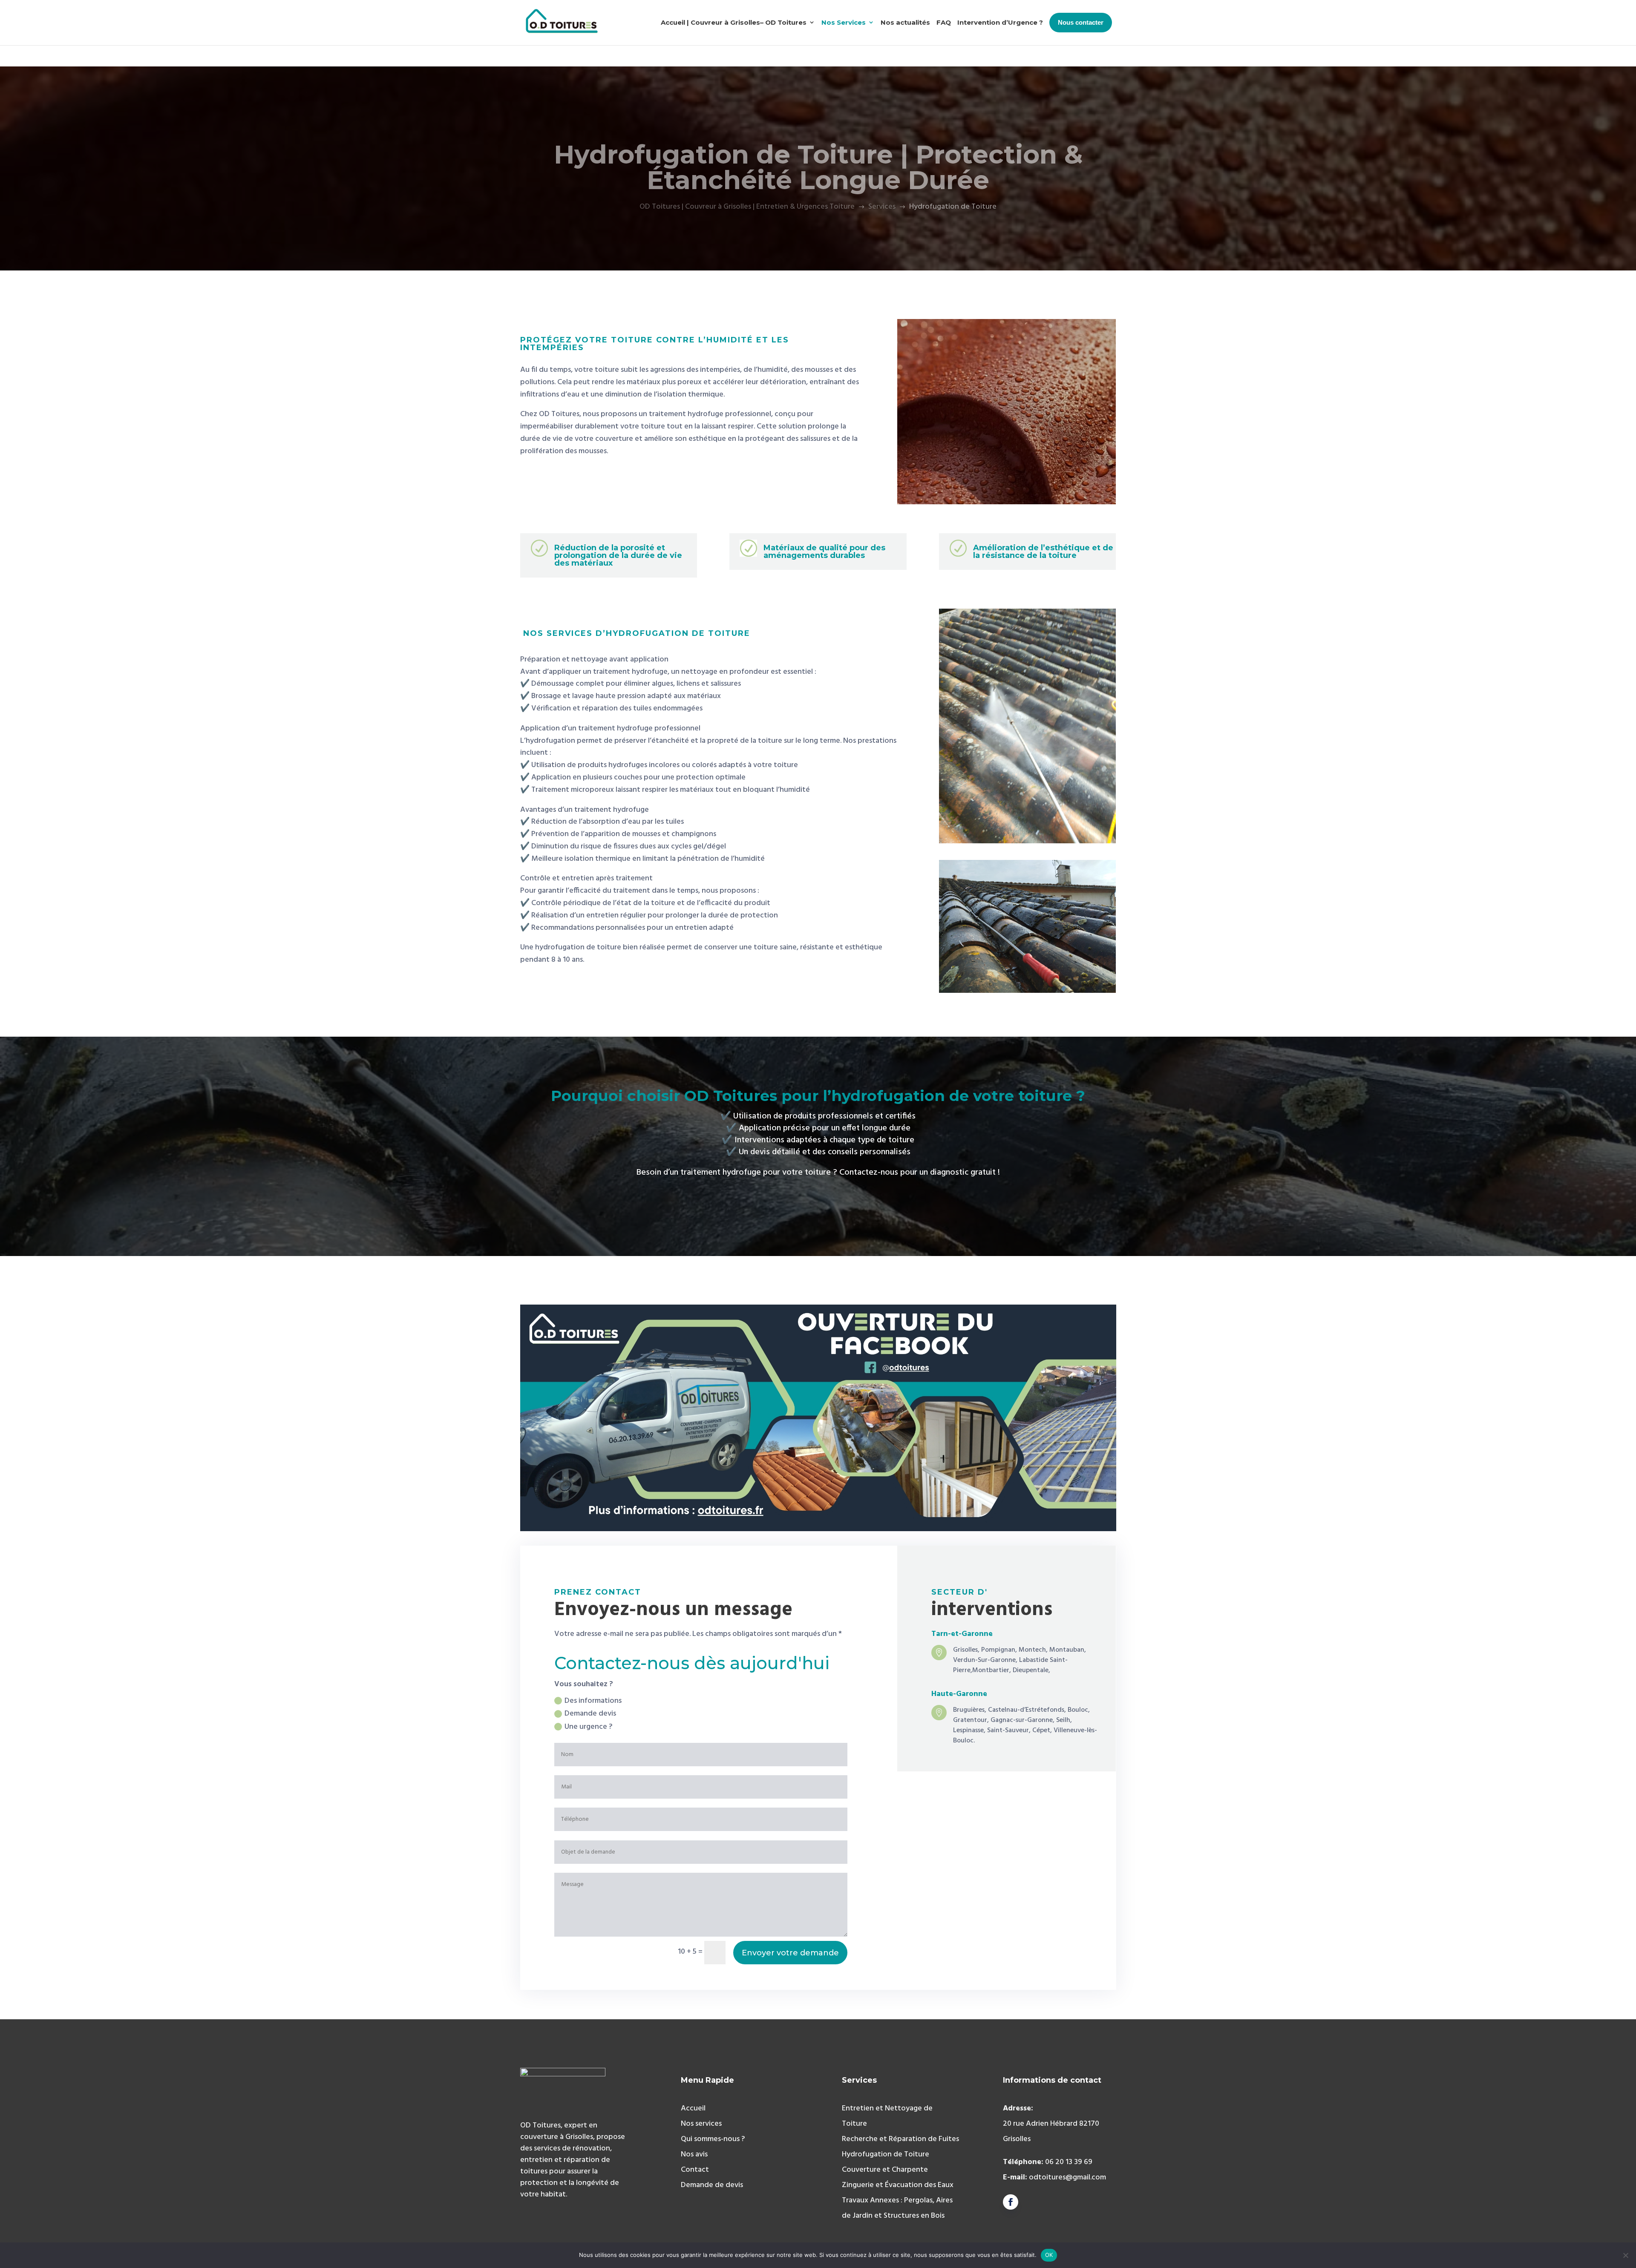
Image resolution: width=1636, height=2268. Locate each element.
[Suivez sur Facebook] (1011, 2202)
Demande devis (590, 1714)
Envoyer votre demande (790, 1953)
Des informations (593, 1701)
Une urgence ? (588, 1727)
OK (1049, 2255)
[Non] (1625, 2255)
